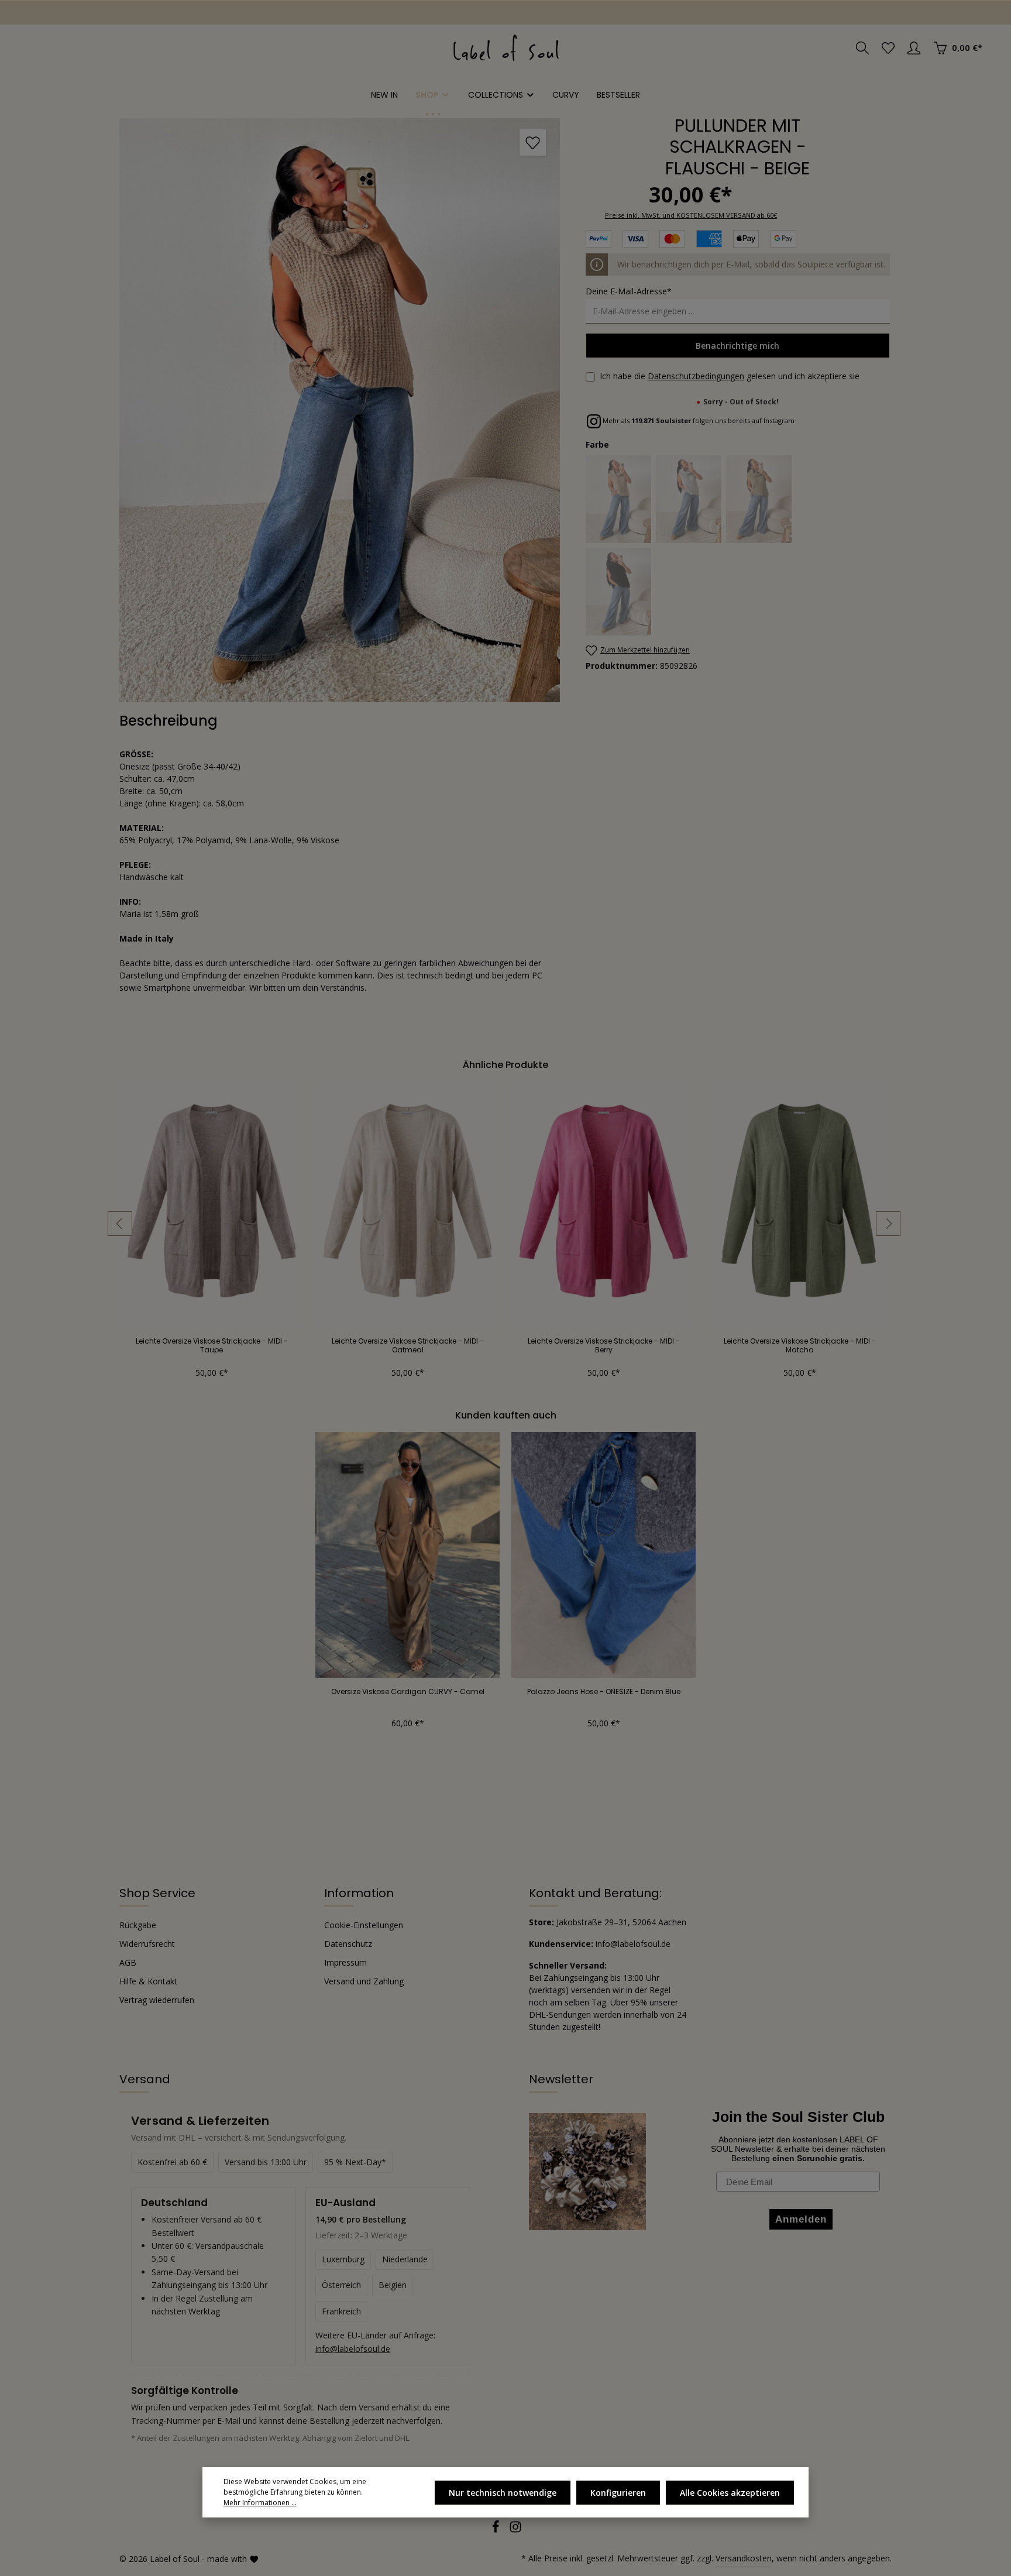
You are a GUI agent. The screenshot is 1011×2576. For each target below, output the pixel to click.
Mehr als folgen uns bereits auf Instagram (698, 420)
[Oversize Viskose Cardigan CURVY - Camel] (408, 1555)
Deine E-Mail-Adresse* (629, 291)
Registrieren (117, 13)
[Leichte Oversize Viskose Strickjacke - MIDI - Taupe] (212, 1204)
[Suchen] (862, 48)
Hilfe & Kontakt (148, 1981)
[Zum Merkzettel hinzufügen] (533, 142)
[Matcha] (760, 499)
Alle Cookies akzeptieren (730, 2493)
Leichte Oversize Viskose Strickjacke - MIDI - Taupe (212, 1345)
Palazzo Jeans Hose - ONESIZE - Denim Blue (604, 1692)
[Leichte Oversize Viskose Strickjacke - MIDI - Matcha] (799, 1204)
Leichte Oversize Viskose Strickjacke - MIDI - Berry (604, 1345)
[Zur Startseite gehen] (506, 48)
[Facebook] (497, 2530)
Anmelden (47, 13)
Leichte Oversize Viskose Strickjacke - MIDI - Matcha (800, 1345)
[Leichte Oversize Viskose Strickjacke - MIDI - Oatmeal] (408, 1204)
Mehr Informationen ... (260, 2503)
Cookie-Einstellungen (364, 1925)
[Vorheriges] (120, 1224)
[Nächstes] (888, 1224)
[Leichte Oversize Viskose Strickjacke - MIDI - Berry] (603, 1204)
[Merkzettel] (888, 48)
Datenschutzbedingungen (696, 376)
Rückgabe (138, 1925)
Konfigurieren (618, 2493)
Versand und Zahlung (364, 1981)
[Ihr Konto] (914, 48)
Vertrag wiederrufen (157, 2000)
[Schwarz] (619, 592)
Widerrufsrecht (147, 1944)
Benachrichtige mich (737, 346)
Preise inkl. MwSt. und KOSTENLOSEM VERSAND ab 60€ (691, 215)
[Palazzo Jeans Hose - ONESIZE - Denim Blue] (603, 1555)
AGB (128, 1962)
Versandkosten (744, 2558)
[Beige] (619, 499)
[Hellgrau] (690, 499)
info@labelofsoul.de (353, 2349)
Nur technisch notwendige (503, 2493)
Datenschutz (348, 1944)
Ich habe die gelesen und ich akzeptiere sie (730, 376)
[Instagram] (515, 2530)
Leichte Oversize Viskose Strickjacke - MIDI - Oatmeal (408, 1345)
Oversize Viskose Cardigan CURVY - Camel (408, 1692)
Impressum (345, 1962)
